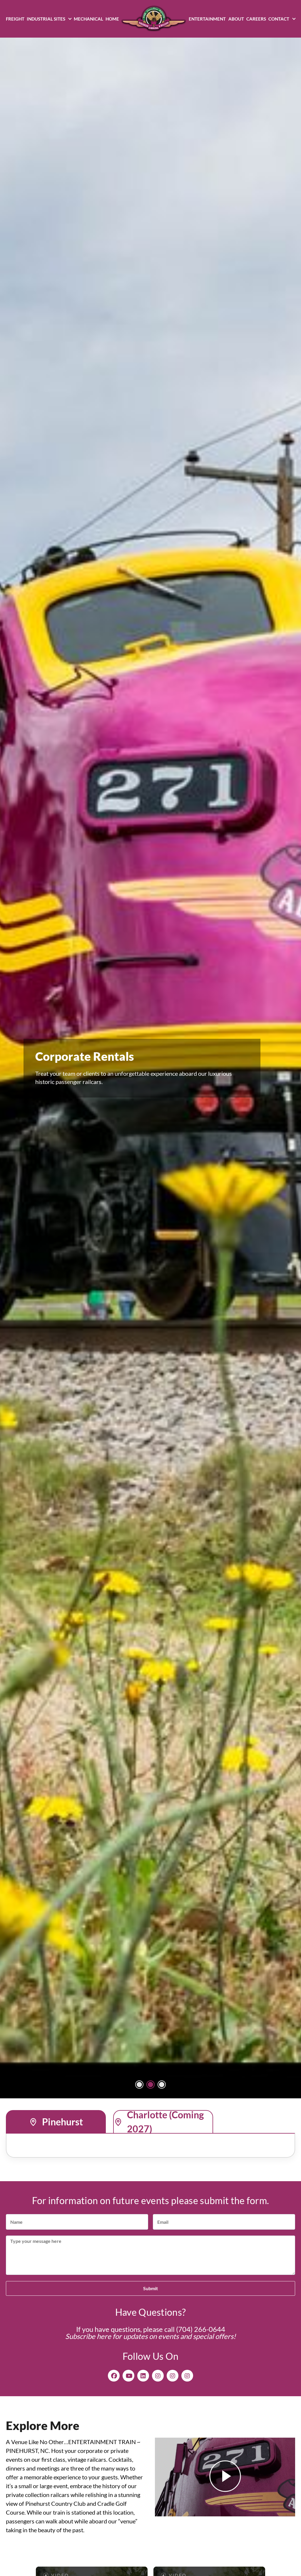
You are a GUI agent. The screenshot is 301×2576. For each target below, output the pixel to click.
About (236, 19)
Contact (279, 19)
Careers (256, 19)
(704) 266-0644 (201, 2329)
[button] (139, 2085)
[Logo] (154, 19)
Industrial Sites (46, 19)
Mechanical (88, 19)
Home (112, 19)
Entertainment (207, 19)
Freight (15, 19)
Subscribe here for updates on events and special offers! (150, 2336)
